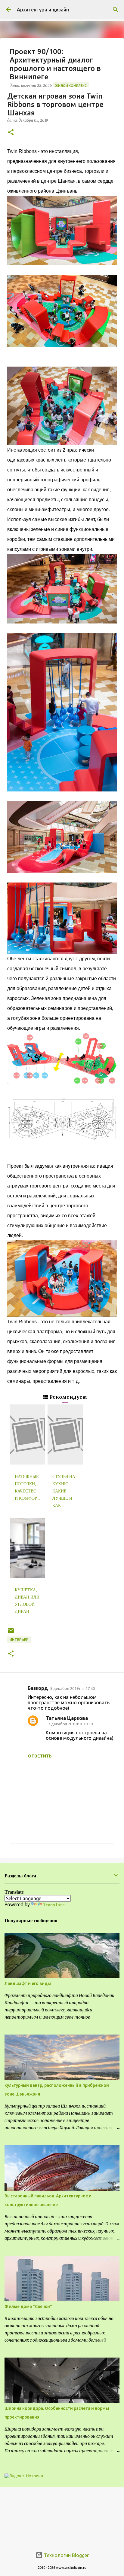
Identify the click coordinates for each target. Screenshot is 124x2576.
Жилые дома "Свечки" (28, 2306)
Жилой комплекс (71, 86)
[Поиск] (116, 10)
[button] (11, 133)
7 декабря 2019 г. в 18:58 (70, 1724)
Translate (54, 1905)
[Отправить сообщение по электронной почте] (11, 1633)
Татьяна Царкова (67, 1718)
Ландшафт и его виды (28, 1983)
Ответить (40, 1756)
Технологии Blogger (66, 2555)
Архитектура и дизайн (43, 10)
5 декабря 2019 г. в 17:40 (73, 1688)
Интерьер (19, 1640)
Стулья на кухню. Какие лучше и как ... (64, 1491)
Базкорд (38, 1688)
